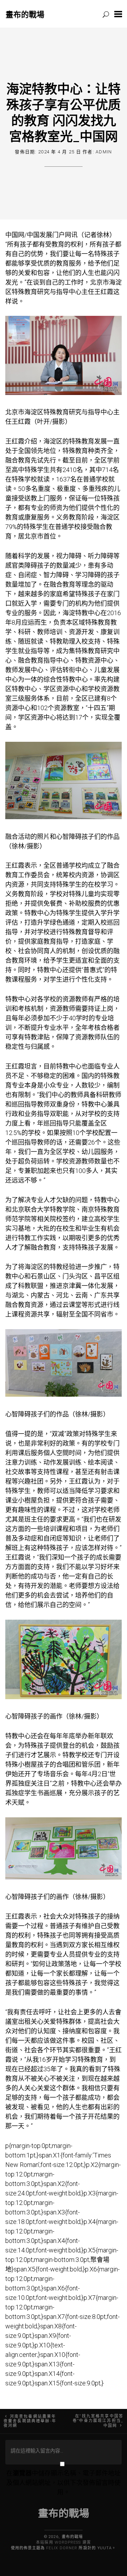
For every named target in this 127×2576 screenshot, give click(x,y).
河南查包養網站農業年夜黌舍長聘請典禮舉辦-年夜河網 (30, 2421)
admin (104, 152)
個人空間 (56, 1453)
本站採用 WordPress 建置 (63, 2542)
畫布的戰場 (25, 14)
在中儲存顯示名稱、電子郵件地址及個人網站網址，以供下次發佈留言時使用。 (64, 2483)
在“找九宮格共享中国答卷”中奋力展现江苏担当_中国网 (98, 2421)
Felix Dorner (62, 2548)
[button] (118, 14)
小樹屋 (28, 1500)
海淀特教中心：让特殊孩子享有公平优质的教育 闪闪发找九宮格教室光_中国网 (64, 112)
